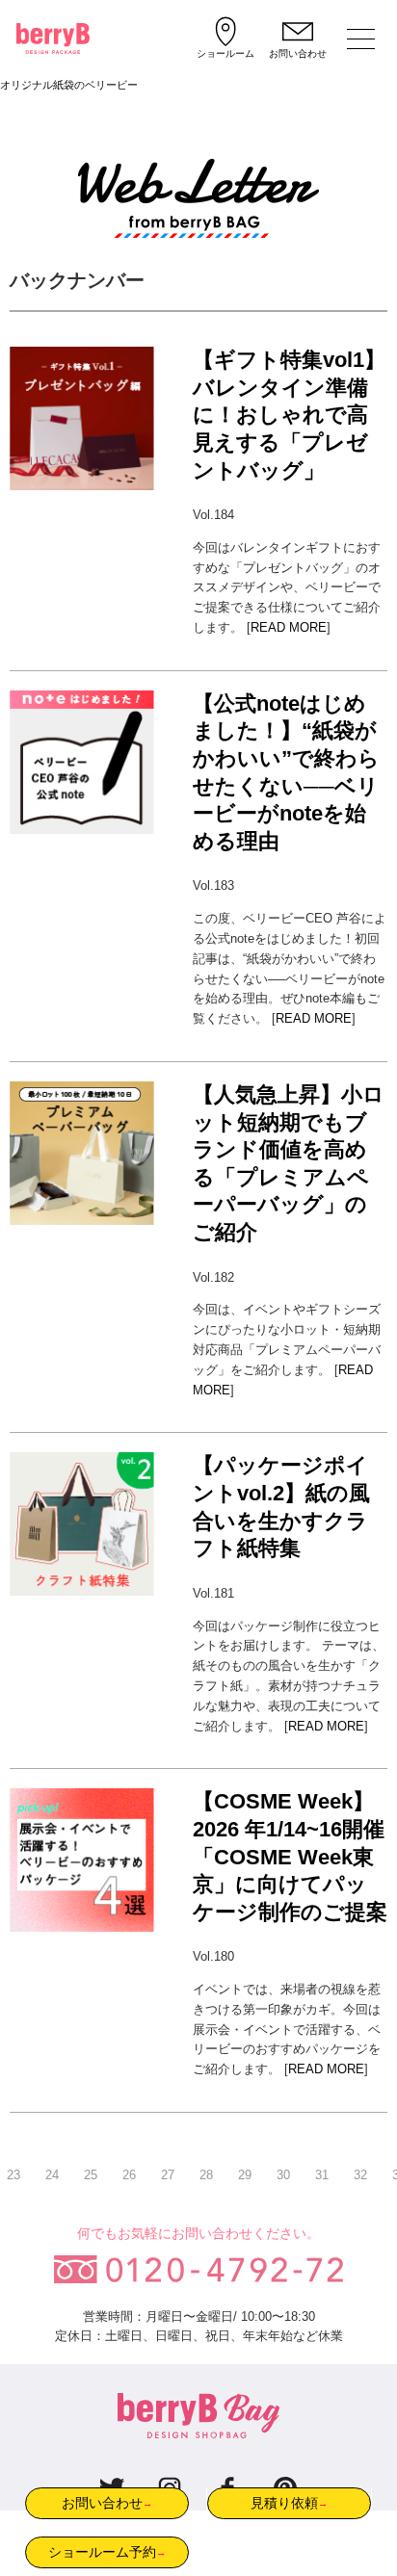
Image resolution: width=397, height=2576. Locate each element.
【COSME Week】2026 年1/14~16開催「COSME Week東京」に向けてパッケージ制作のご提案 (290, 1856)
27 (168, 2175)
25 (91, 2175)
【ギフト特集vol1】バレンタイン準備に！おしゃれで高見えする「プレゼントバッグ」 (289, 415)
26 (129, 2175)
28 (206, 2175)
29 (245, 2175)
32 (360, 2175)
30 (283, 2175)
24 (52, 2175)
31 (322, 2175)
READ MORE (289, 627)
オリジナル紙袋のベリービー (69, 85)
